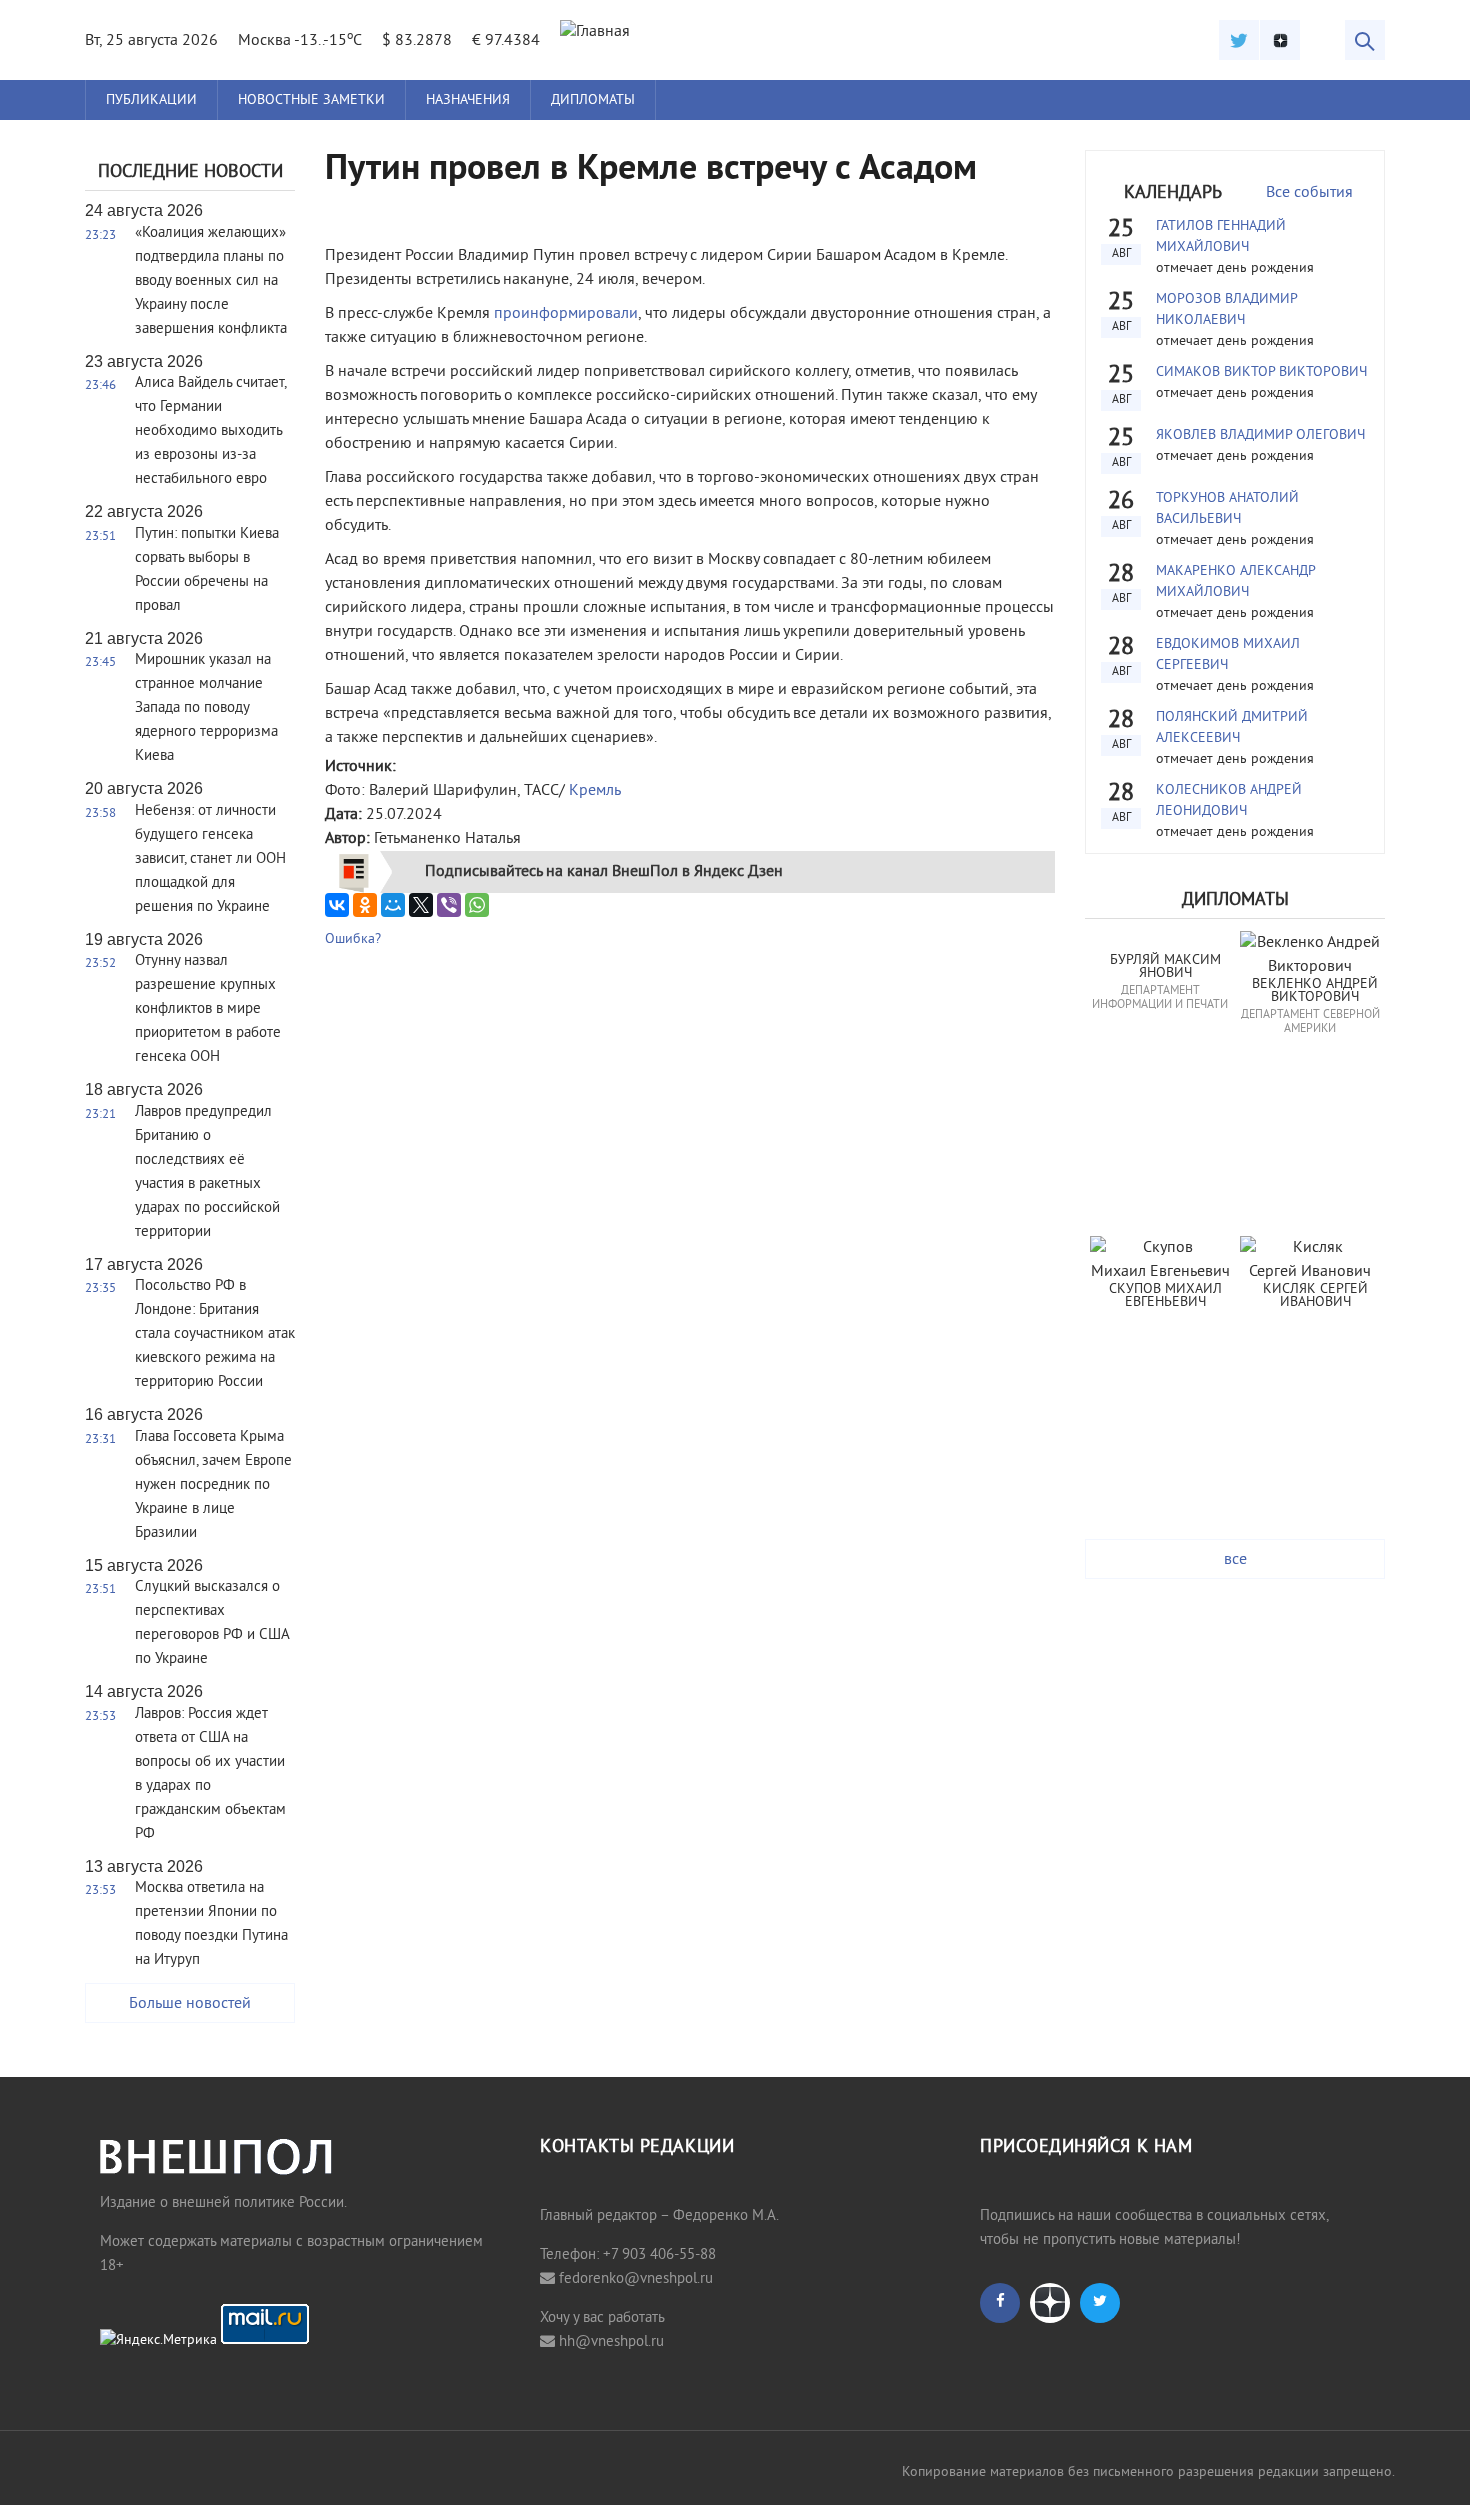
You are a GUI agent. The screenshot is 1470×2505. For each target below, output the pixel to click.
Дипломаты (593, 100)
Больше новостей (190, 2004)
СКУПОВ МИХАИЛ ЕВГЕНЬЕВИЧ (1167, 1296)
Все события (1309, 193)
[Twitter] (1239, 40)
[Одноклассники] (365, 905)
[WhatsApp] (477, 905)
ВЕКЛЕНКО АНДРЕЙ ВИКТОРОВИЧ (1317, 991)
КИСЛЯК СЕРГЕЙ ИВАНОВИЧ (1317, 1296)
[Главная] (595, 32)
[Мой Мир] (393, 905)
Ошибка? (353, 939)
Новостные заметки (311, 100)
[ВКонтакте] (337, 905)
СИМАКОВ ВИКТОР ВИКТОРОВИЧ (1261, 372)
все (1235, 1560)
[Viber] (449, 905)
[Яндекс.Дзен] (1280, 40)
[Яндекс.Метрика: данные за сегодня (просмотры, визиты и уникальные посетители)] (158, 2341)
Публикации (151, 100)
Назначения (468, 100)
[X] (421, 905)
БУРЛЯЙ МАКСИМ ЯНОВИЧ (1167, 967)
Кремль (595, 791)
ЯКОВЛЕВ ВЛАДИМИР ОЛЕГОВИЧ (1260, 435)
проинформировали (566, 314)
